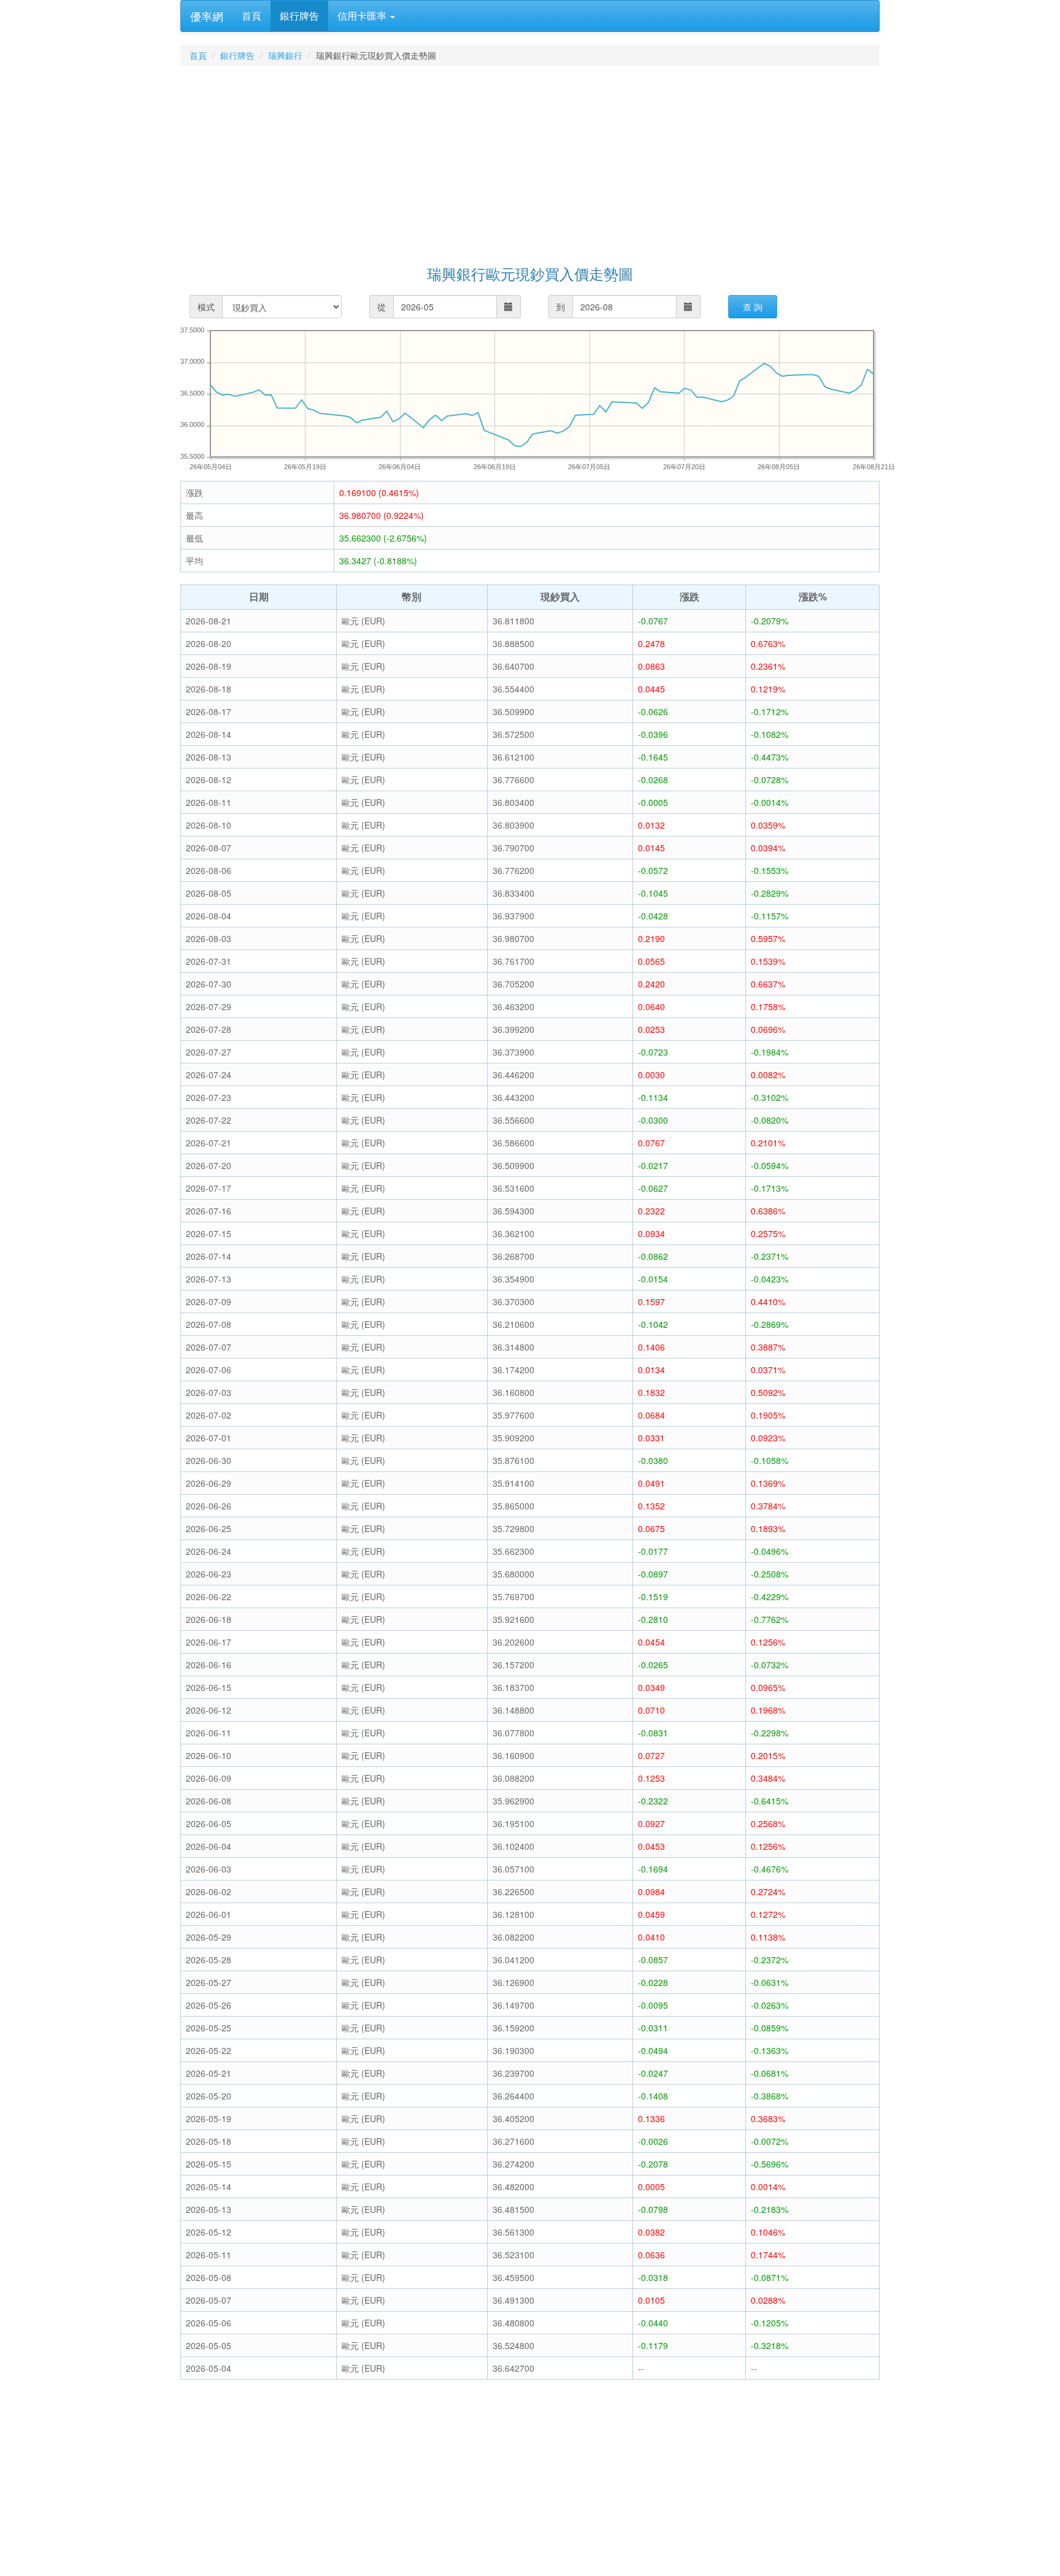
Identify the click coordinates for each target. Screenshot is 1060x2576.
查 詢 (753, 307)
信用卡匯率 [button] (363, 16)
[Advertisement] (548, 167)
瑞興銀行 (285, 55)
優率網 (207, 16)
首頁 (252, 16)
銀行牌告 (299, 16)
